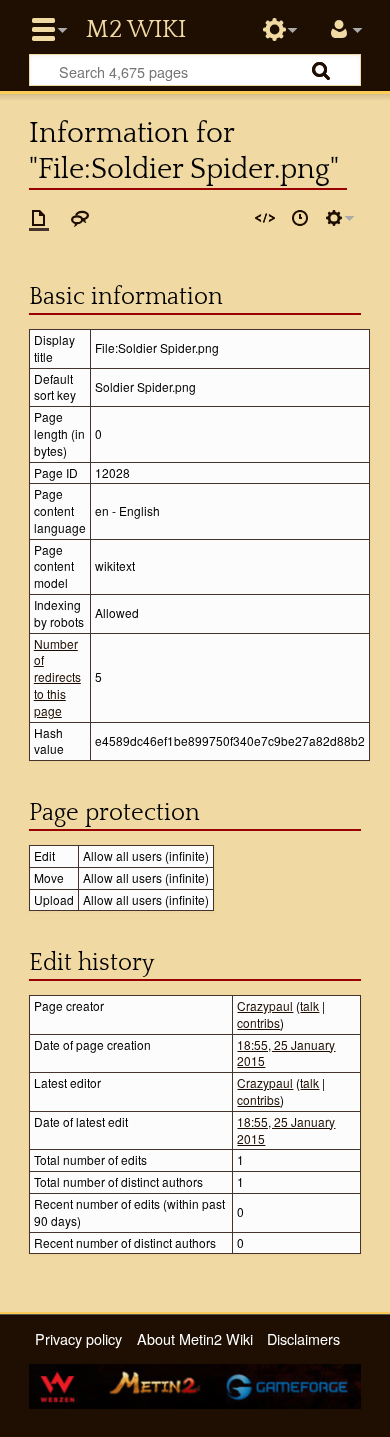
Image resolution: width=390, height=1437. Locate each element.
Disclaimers (303, 1338)
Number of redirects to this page (57, 677)
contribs (258, 1022)
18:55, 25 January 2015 (286, 1053)
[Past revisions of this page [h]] (300, 218)
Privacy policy (78, 1338)
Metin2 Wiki (136, 30)
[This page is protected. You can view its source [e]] (265, 218)
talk (309, 1005)
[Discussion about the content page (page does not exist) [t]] (80, 218)
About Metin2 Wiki (195, 1338)
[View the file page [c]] (39, 218)
